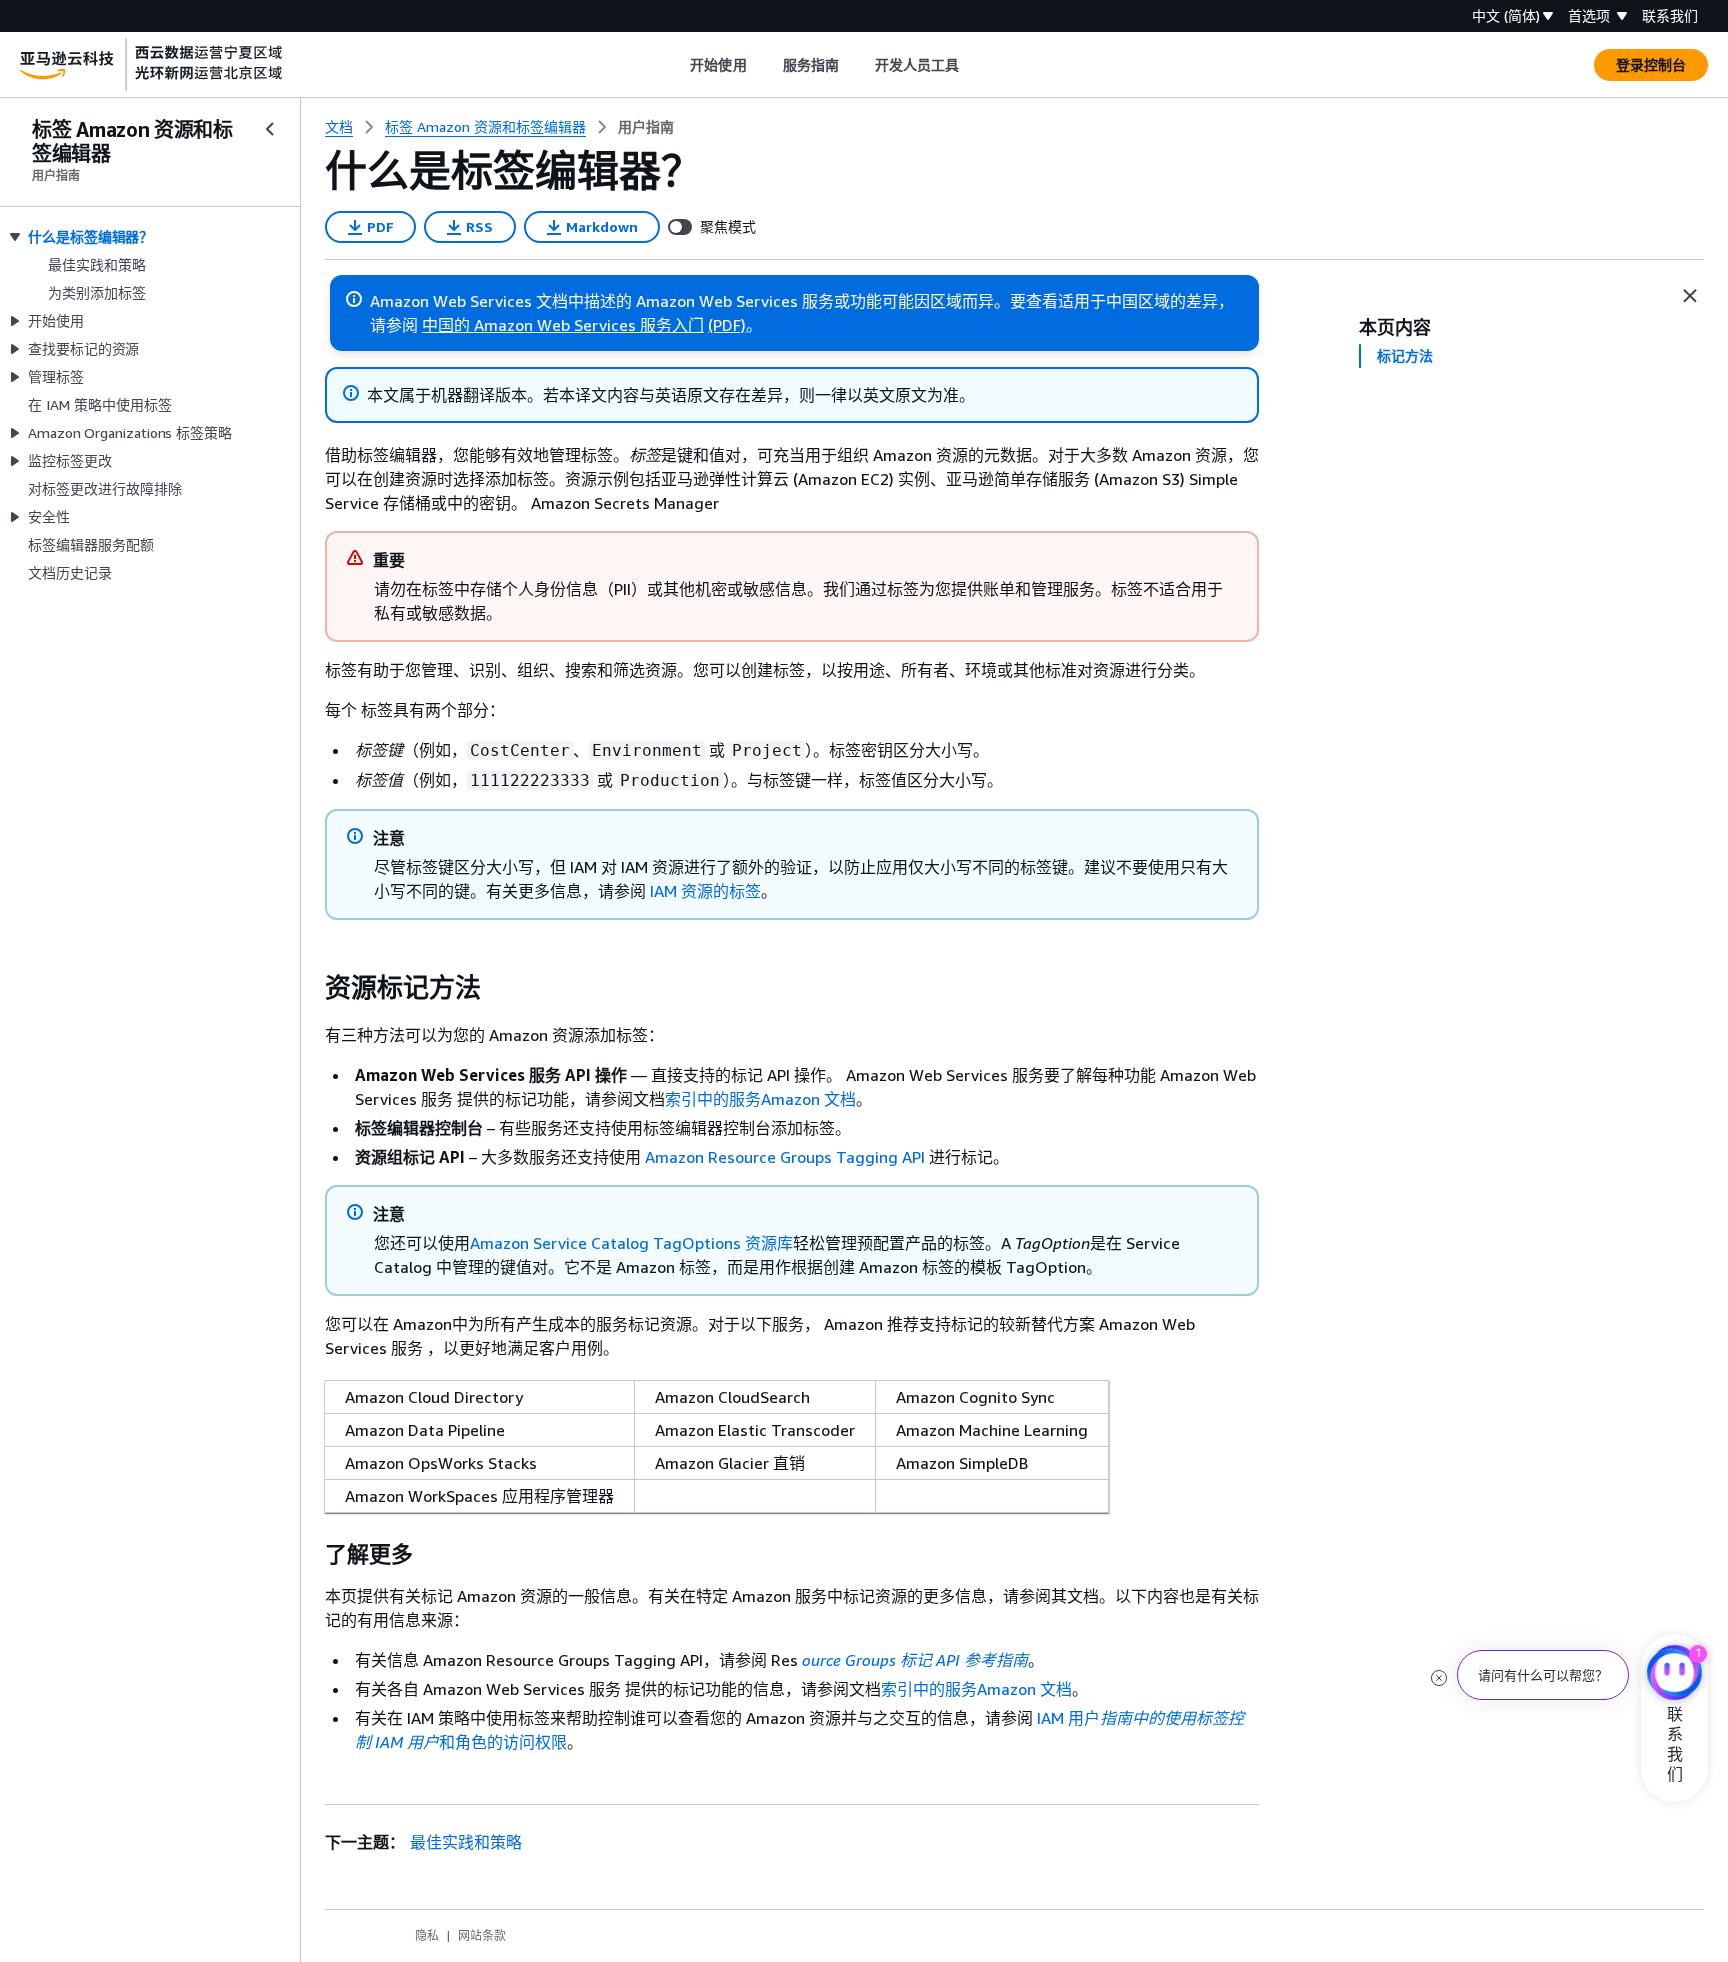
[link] (646, 127)
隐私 (427, 1935)
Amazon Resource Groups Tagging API (785, 1157)
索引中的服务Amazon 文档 (760, 1099)
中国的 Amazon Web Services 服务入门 (563, 325)
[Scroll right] (974, 65)
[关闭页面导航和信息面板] (1690, 296)
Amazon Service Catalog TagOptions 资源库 (631, 1243)
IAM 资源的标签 (705, 891)
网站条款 (482, 1935)
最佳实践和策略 (466, 1842)
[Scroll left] (675, 65)
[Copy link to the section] (309, 988)
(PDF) (727, 325)
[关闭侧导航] (270, 129)
